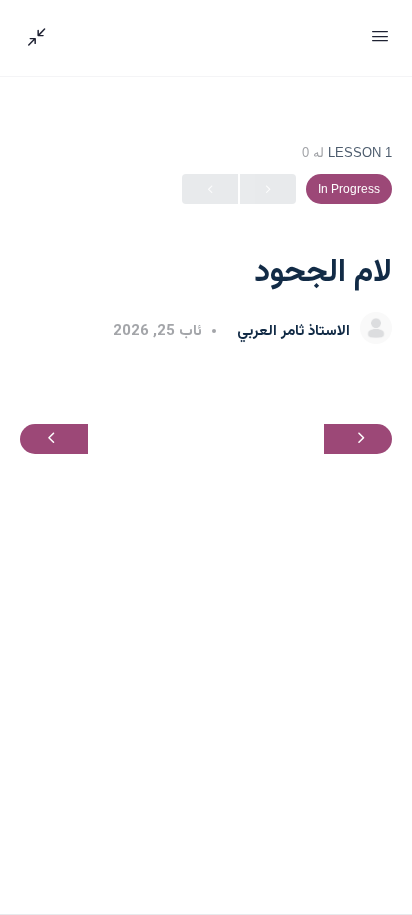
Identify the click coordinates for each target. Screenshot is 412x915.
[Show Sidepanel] (42, 38)
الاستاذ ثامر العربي (291, 331)
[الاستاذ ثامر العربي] (376, 330)
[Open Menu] (380, 36)
